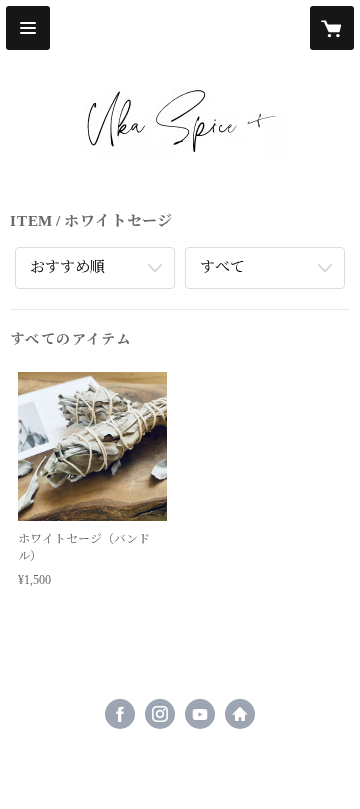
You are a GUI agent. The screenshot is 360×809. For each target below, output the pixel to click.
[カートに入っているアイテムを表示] (332, 28)
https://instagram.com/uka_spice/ (160, 714)
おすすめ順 (67, 267)
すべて (222, 267)
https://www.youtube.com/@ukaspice (200, 714)
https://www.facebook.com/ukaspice (120, 714)
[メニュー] (28, 28)
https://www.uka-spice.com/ (240, 714)
